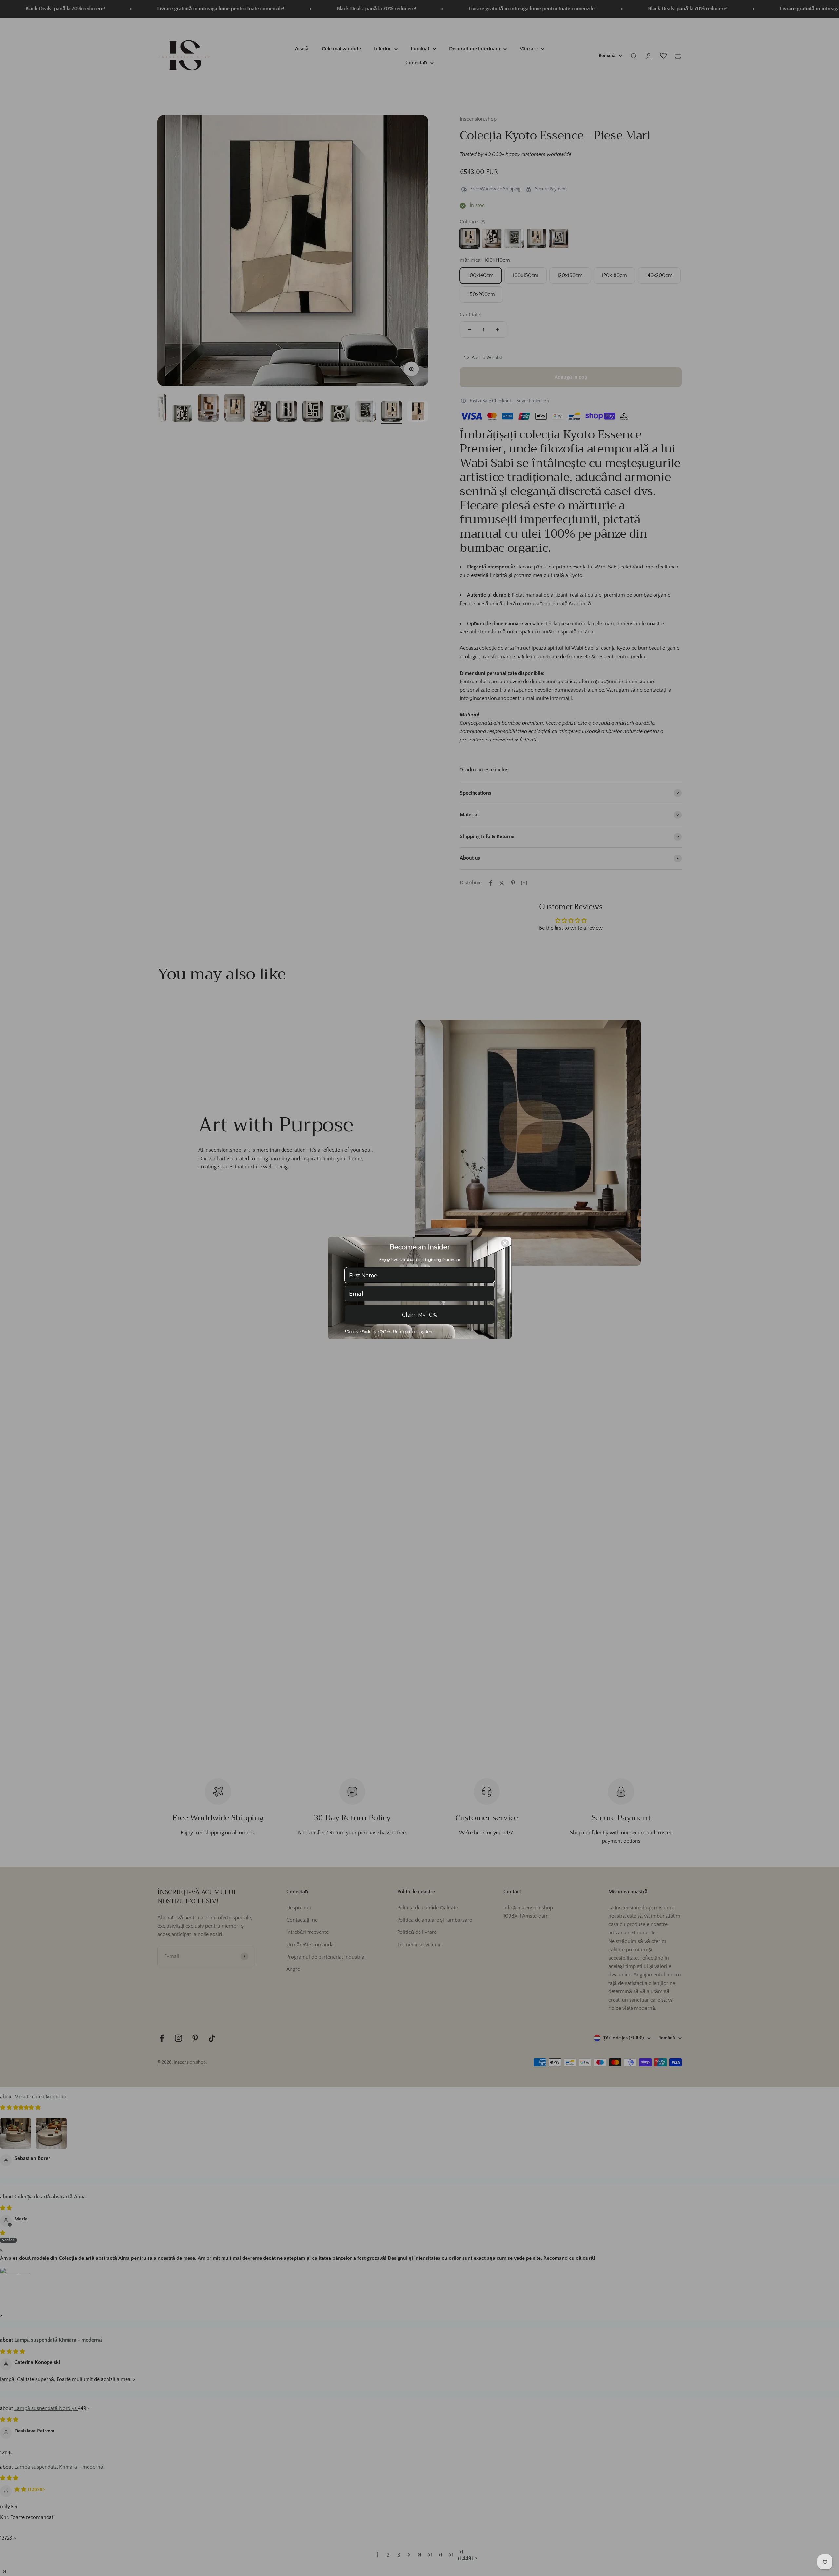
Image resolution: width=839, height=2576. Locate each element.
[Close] (505, 1243)
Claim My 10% (420, 1315)
